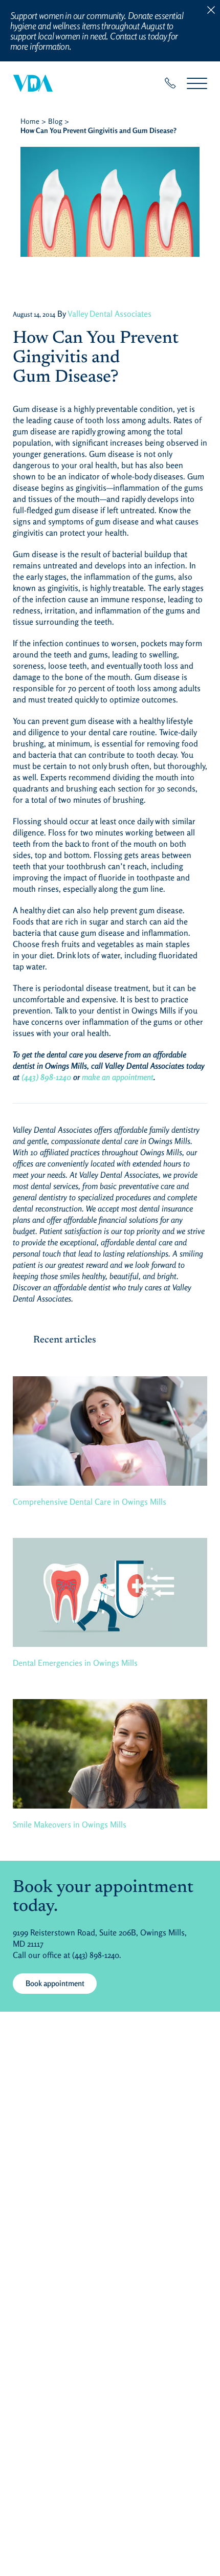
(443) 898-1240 (46, 1077)
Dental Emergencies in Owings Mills (75, 1663)
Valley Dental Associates (109, 314)
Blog (55, 121)
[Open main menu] (197, 83)
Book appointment (55, 1983)
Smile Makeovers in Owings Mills (70, 1824)
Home (30, 121)
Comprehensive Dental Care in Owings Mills (90, 1502)
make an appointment (118, 1077)
